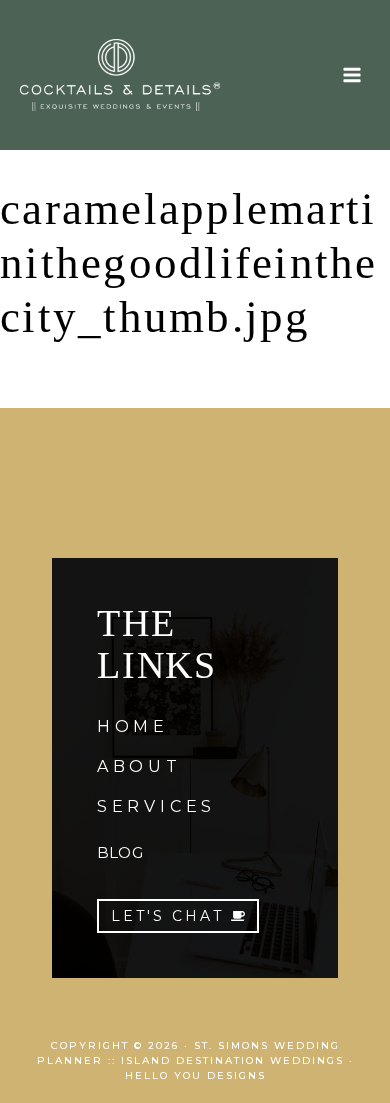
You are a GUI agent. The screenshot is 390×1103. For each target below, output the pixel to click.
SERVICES (156, 806)
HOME (133, 726)
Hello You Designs (195, 1075)
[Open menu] (351, 74)
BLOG (120, 852)
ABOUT (139, 766)
